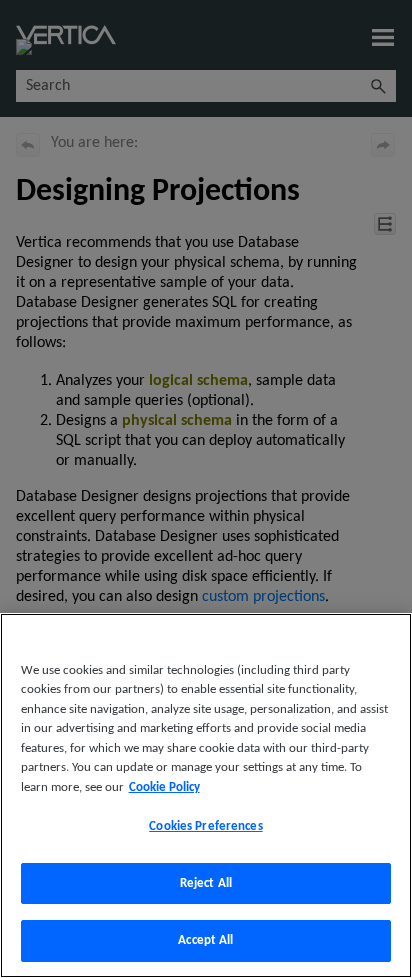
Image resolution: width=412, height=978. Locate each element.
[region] (206, 795)
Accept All (205, 940)
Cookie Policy (164, 787)
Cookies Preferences (205, 826)
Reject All (206, 883)
